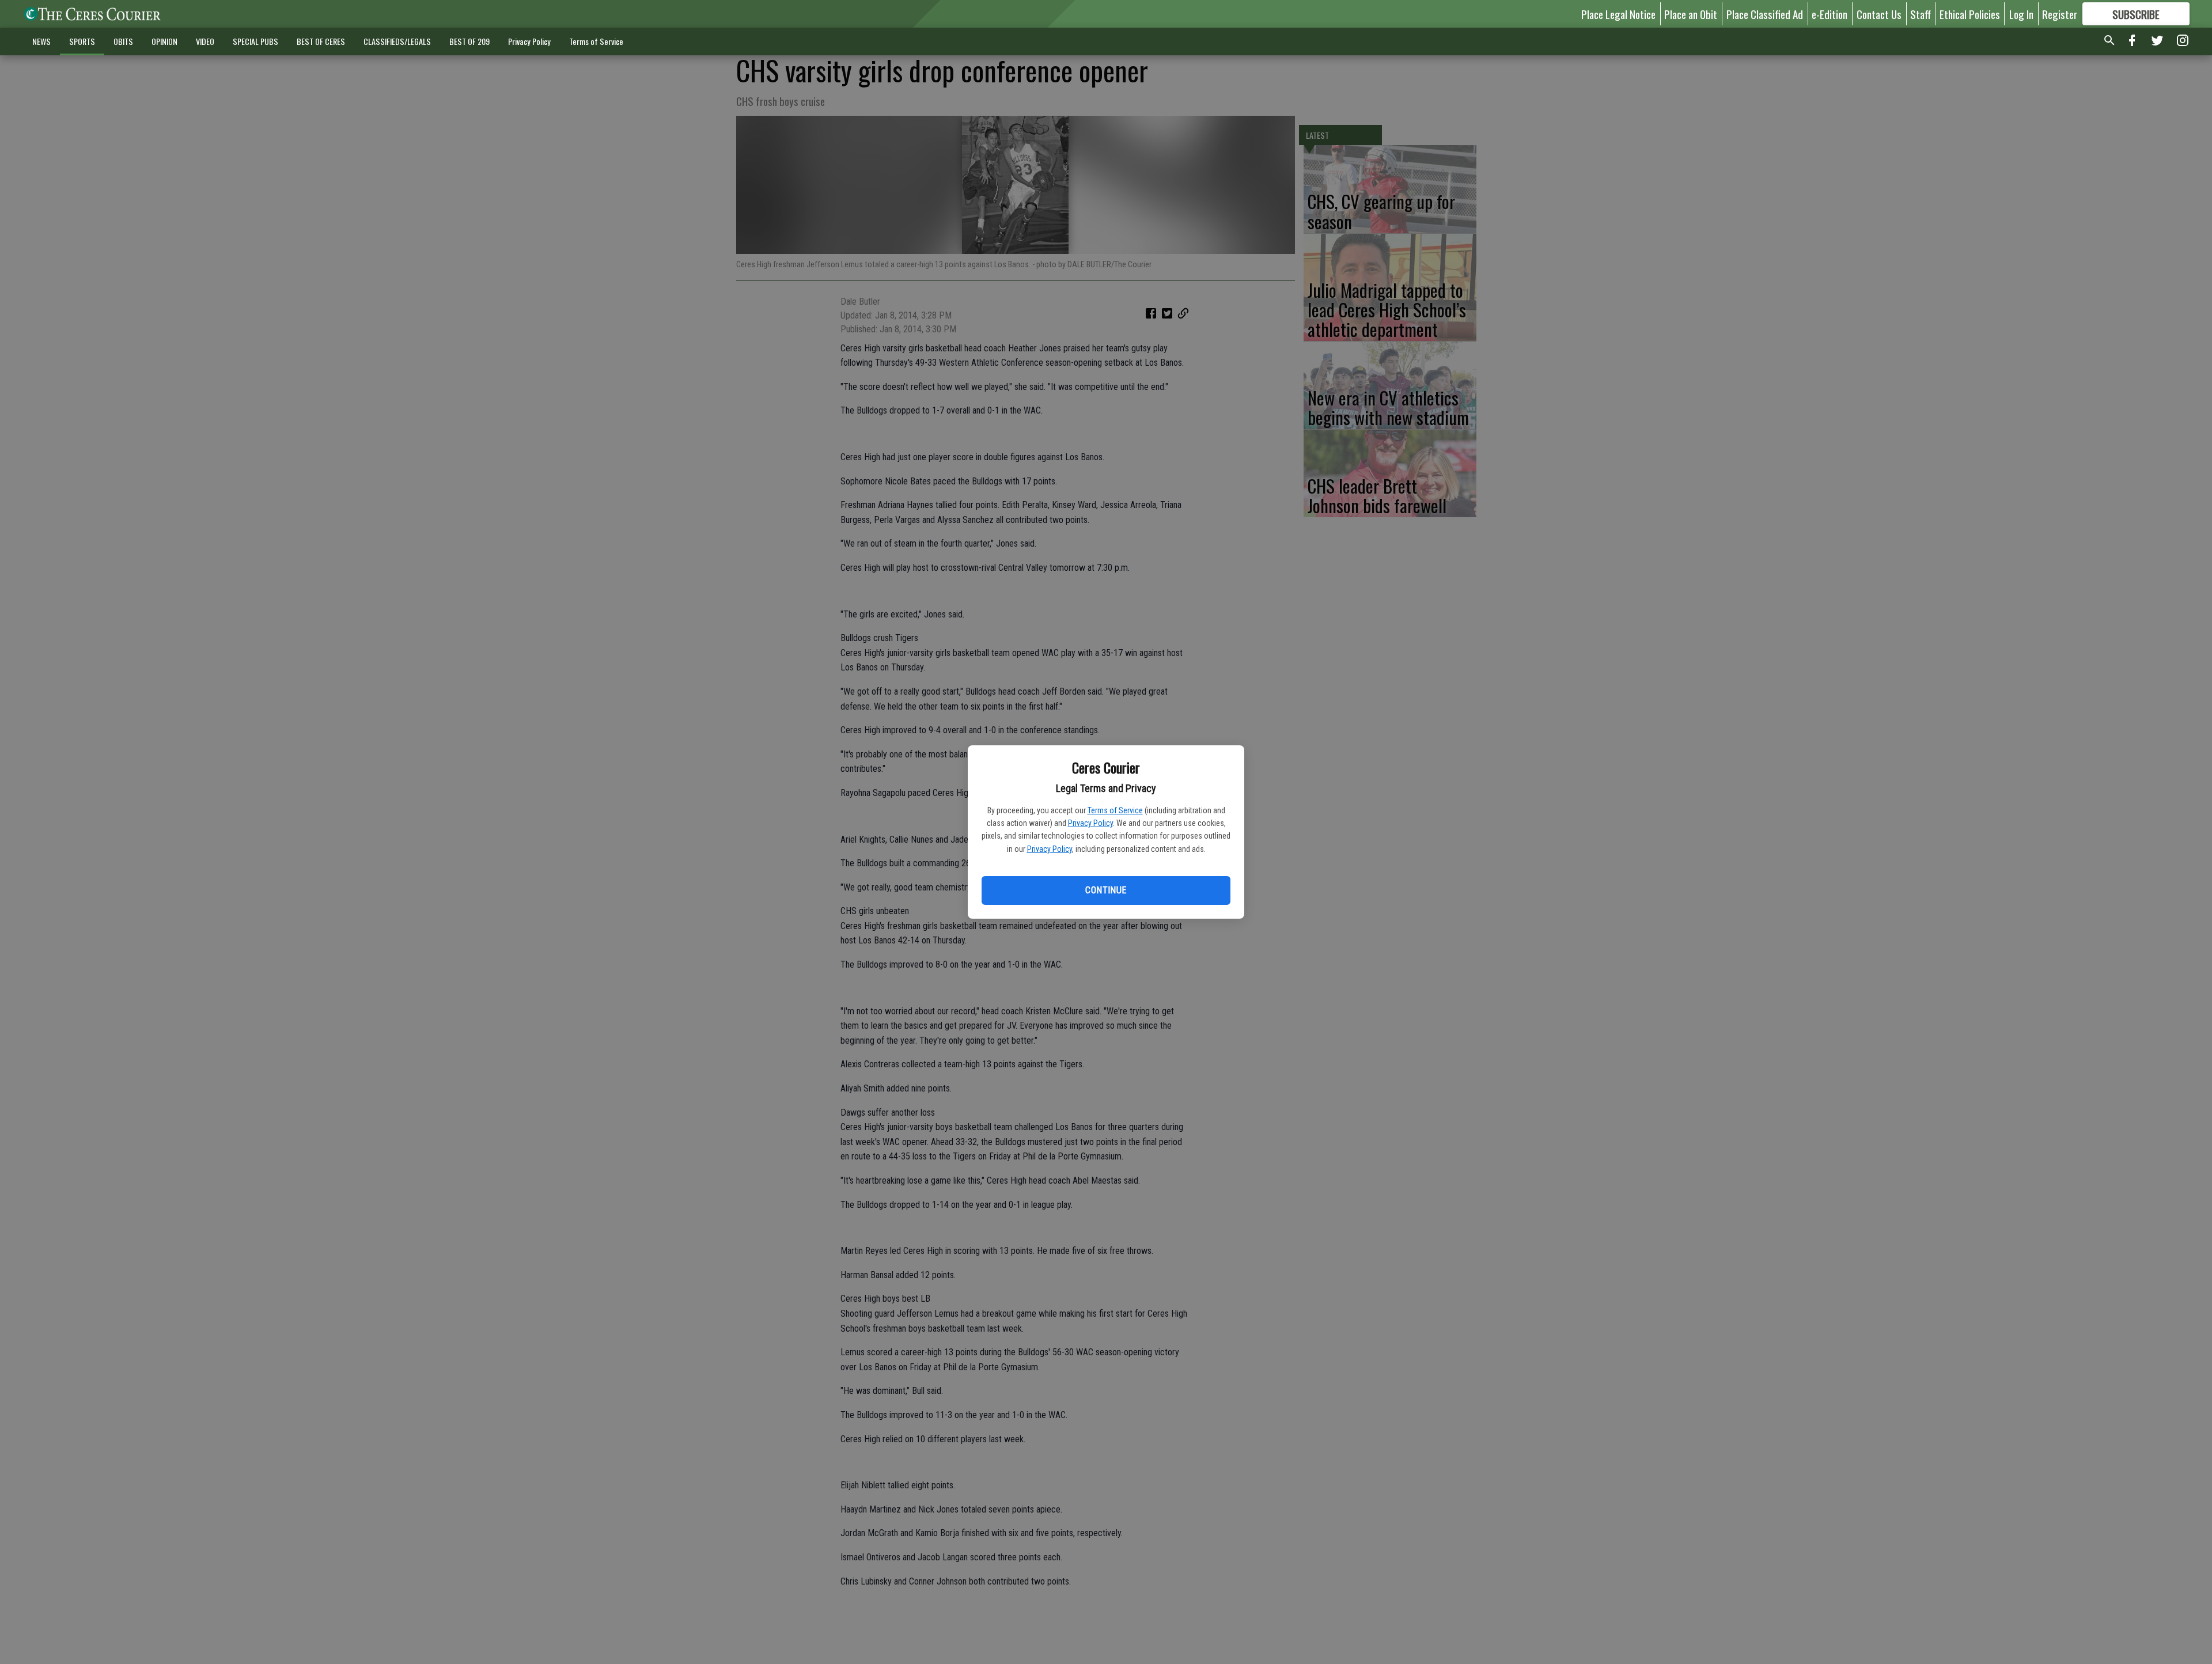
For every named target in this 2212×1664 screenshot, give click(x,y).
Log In (2021, 14)
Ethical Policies (1970, 14)
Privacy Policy (1090, 823)
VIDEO (205, 41)
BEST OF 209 (469, 41)
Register (2060, 14)
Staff (1921, 14)
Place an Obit (1691, 14)
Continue (1106, 890)
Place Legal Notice (1618, 14)
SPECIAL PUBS (255, 41)
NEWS (41, 41)
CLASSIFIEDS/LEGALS (397, 41)
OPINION (164, 41)
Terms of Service (1115, 810)
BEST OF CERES (321, 41)
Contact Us (1879, 14)
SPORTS (82, 41)
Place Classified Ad (1765, 14)
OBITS (123, 41)
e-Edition (1830, 14)
